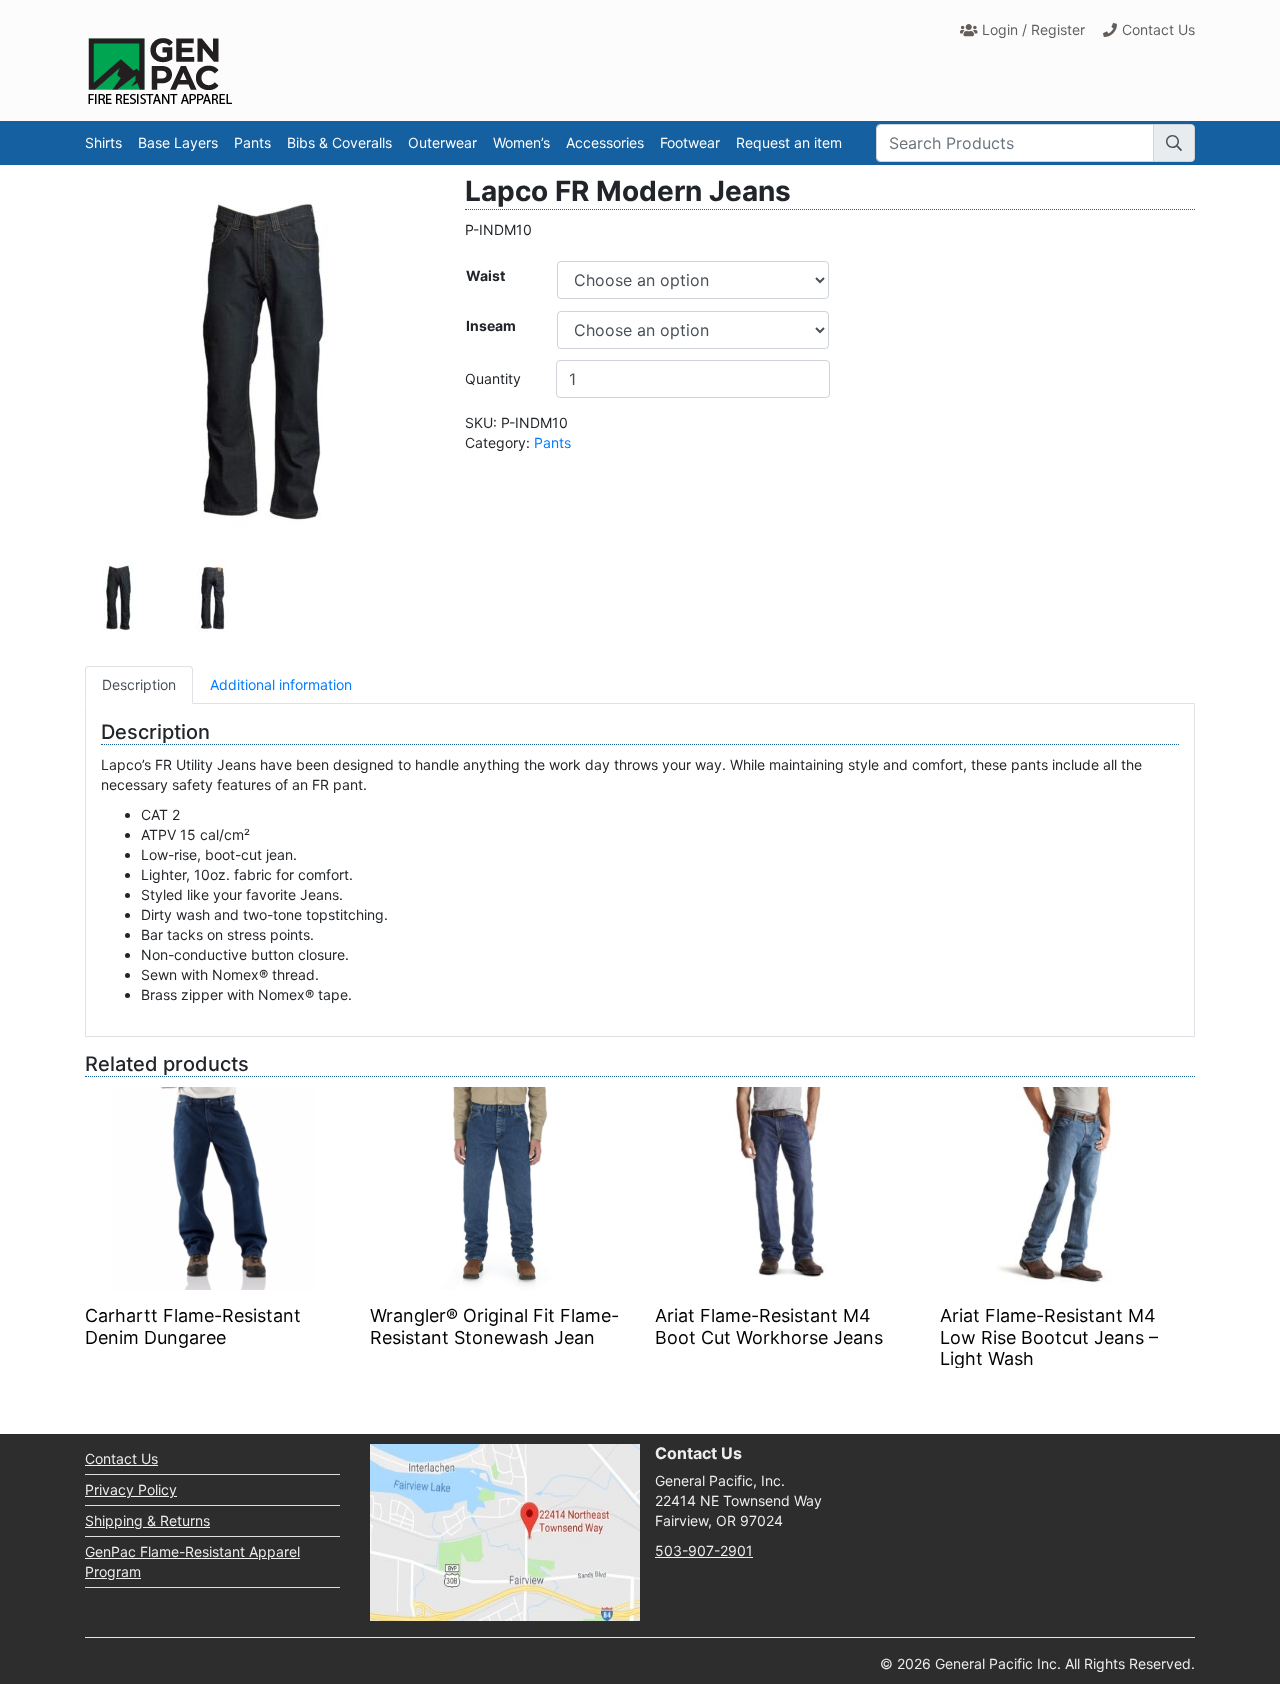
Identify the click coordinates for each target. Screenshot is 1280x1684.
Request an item (789, 142)
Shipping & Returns (147, 1520)
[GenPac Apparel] (160, 70)
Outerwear (442, 142)
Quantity (493, 378)
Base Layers (178, 142)
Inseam (491, 325)
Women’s (521, 142)
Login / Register (1033, 29)
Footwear (690, 142)
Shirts (103, 142)
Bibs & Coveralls (339, 142)
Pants (252, 142)
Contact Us (1158, 29)
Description (139, 684)
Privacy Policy (131, 1489)
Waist (485, 275)
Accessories (605, 142)
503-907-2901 (704, 1550)
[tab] (139, 685)
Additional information (281, 684)
